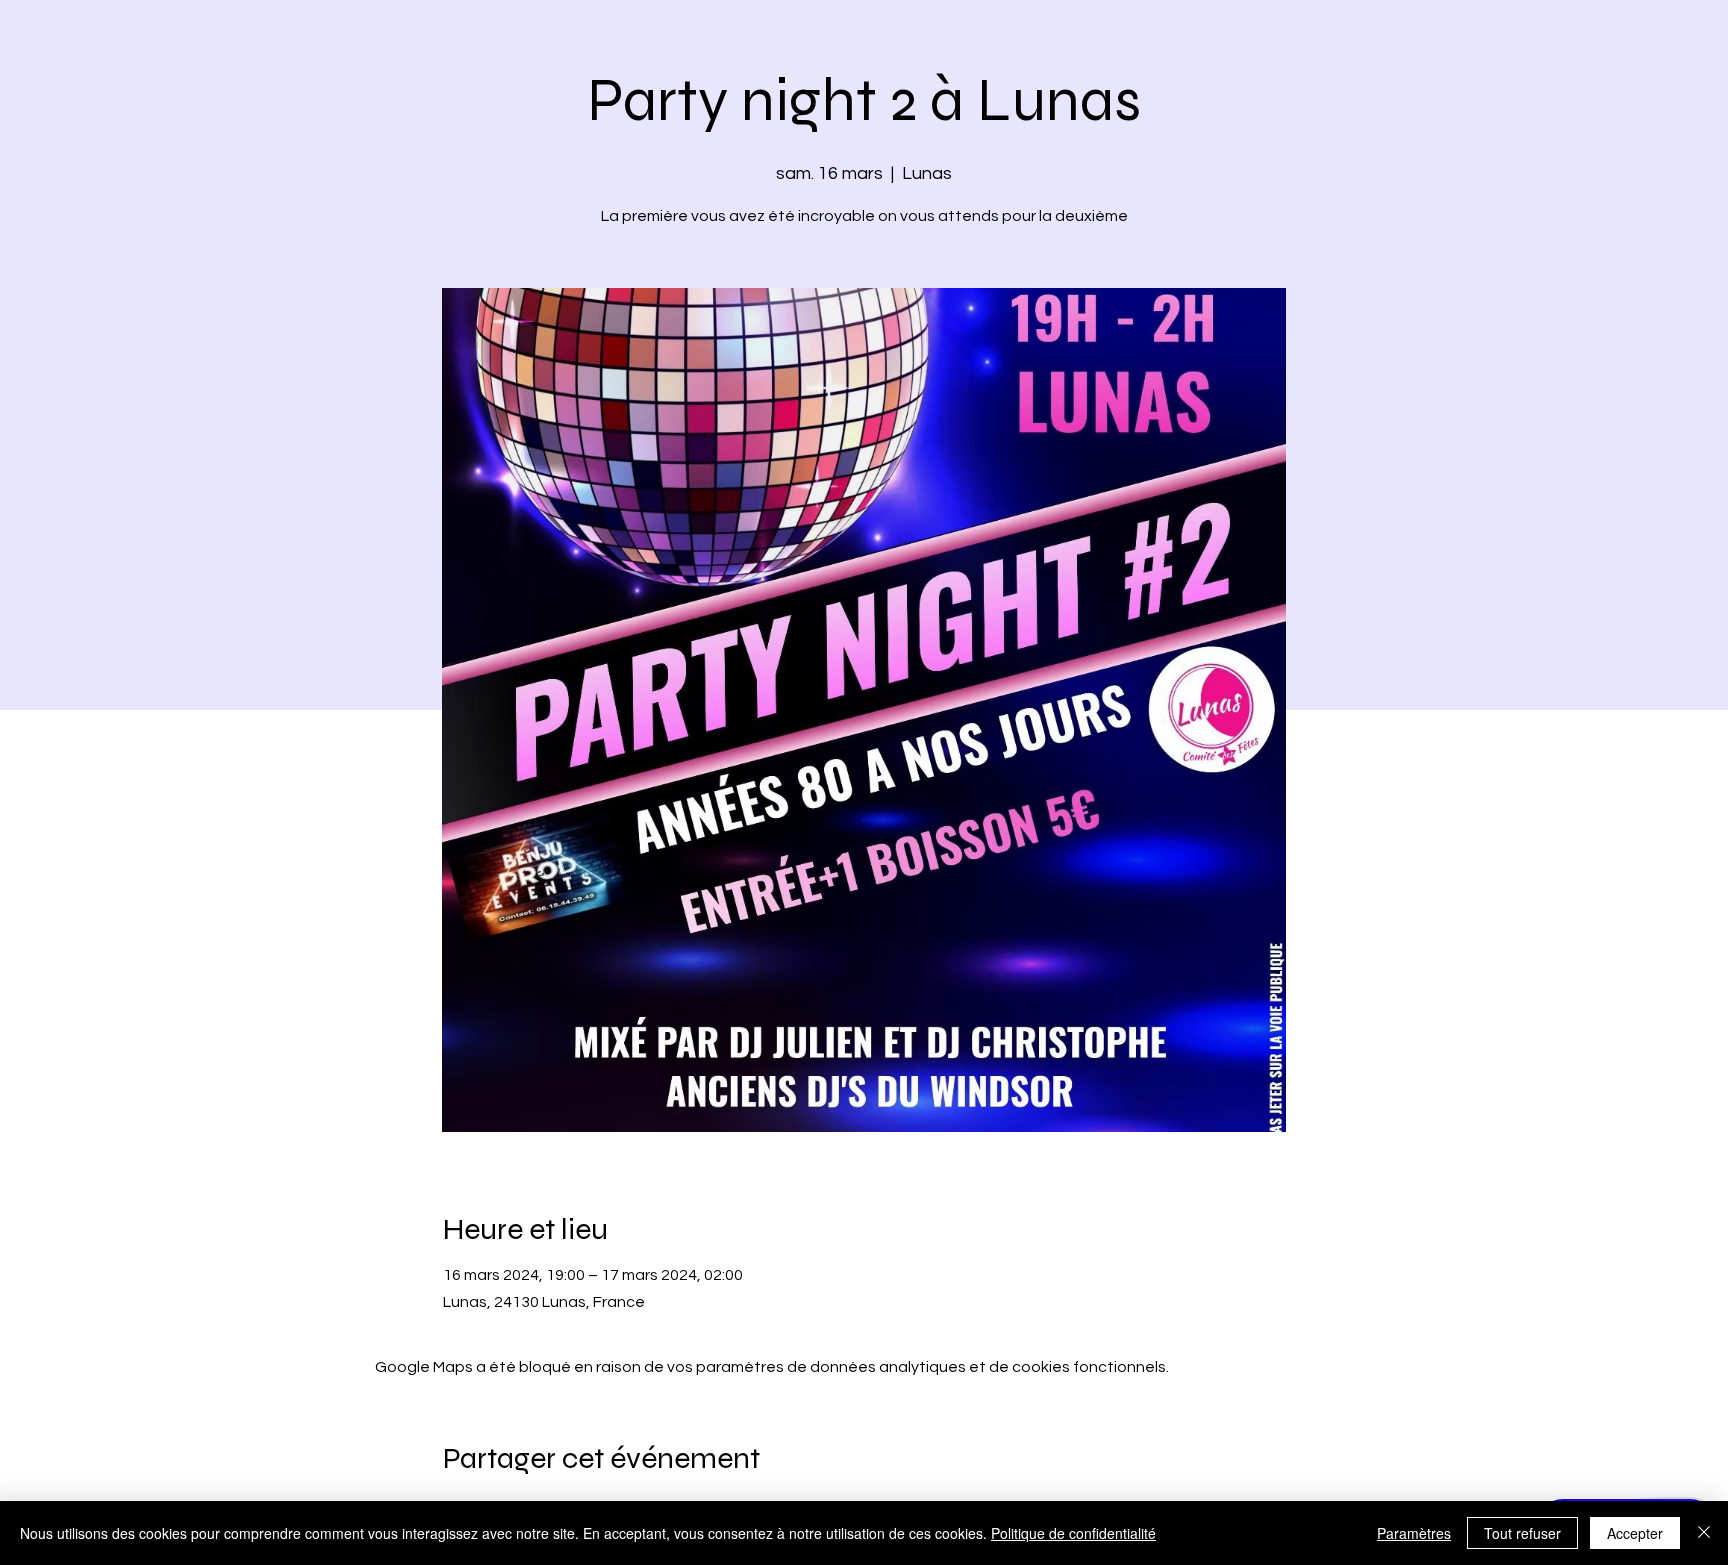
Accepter (1635, 1533)
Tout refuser (1522, 1533)
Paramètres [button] (1414, 1533)
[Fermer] (1704, 1533)
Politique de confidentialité (1073, 1533)
